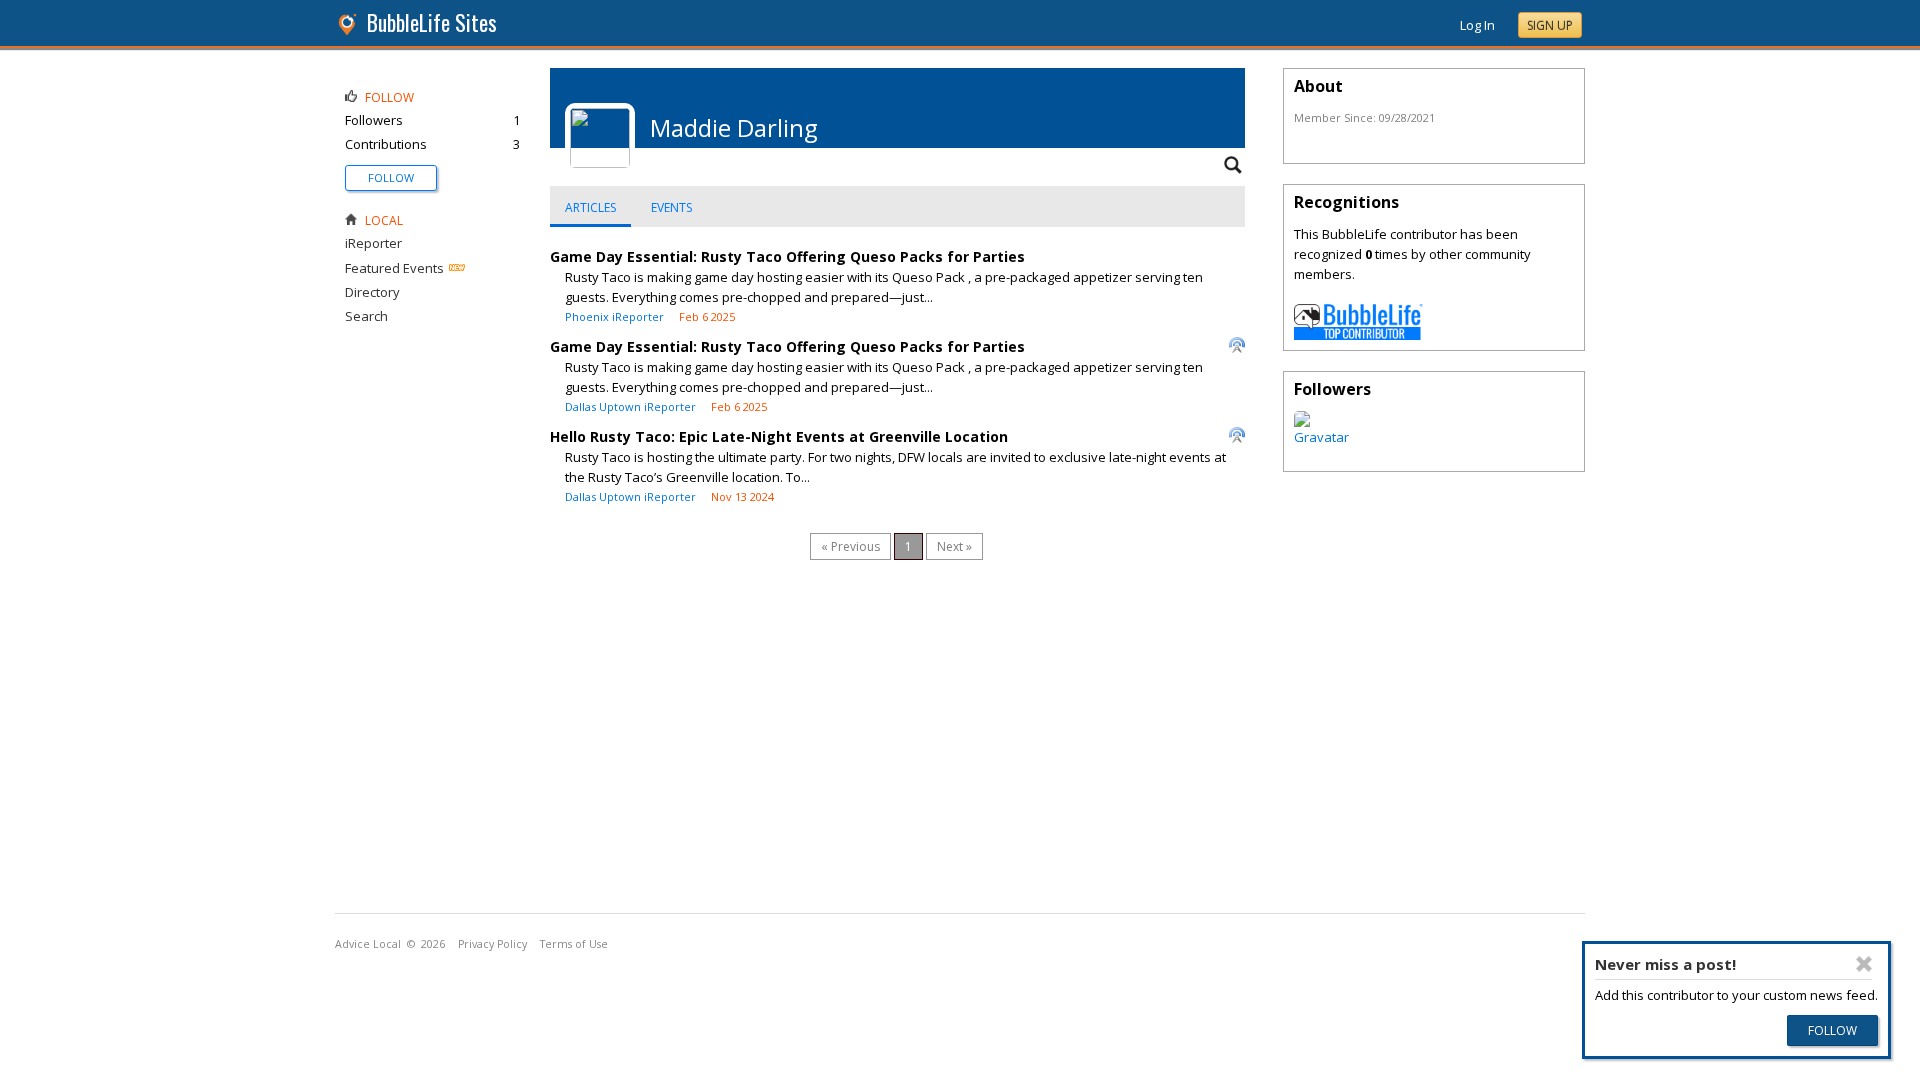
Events (671, 207)
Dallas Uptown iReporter (630, 406)
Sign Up (1550, 25)
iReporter (373, 243)
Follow (391, 177)
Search (366, 316)
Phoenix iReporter (614, 316)
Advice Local (368, 944)
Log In (1477, 25)
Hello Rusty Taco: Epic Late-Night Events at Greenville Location (779, 436)
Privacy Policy (492, 944)
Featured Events (394, 268)
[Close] (1864, 964)
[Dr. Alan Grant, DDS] (1321, 437)
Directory (372, 292)
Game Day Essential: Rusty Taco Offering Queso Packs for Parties (787, 256)
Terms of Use (574, 944)
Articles (590, 207)
